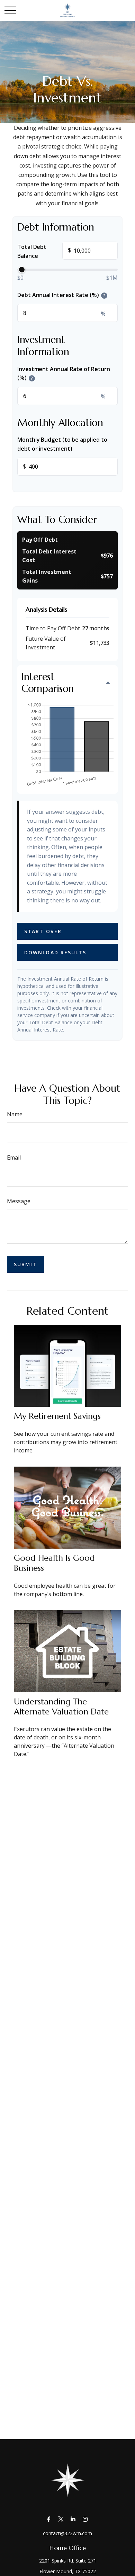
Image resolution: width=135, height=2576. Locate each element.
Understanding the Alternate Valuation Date (61, 1707)
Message (19, 1201)
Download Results (55, 952)
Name (15, 1114)
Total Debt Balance (44, 251)
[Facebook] (49, 2519)
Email (14, 1158)
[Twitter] (61, 2519)
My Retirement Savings (57, 1416)
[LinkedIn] (73, 2519)
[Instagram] (85, 2519)
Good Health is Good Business (54, 1563)
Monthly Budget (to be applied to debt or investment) (62, 444)
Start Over (43, 931)
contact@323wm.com (67, 2533)
